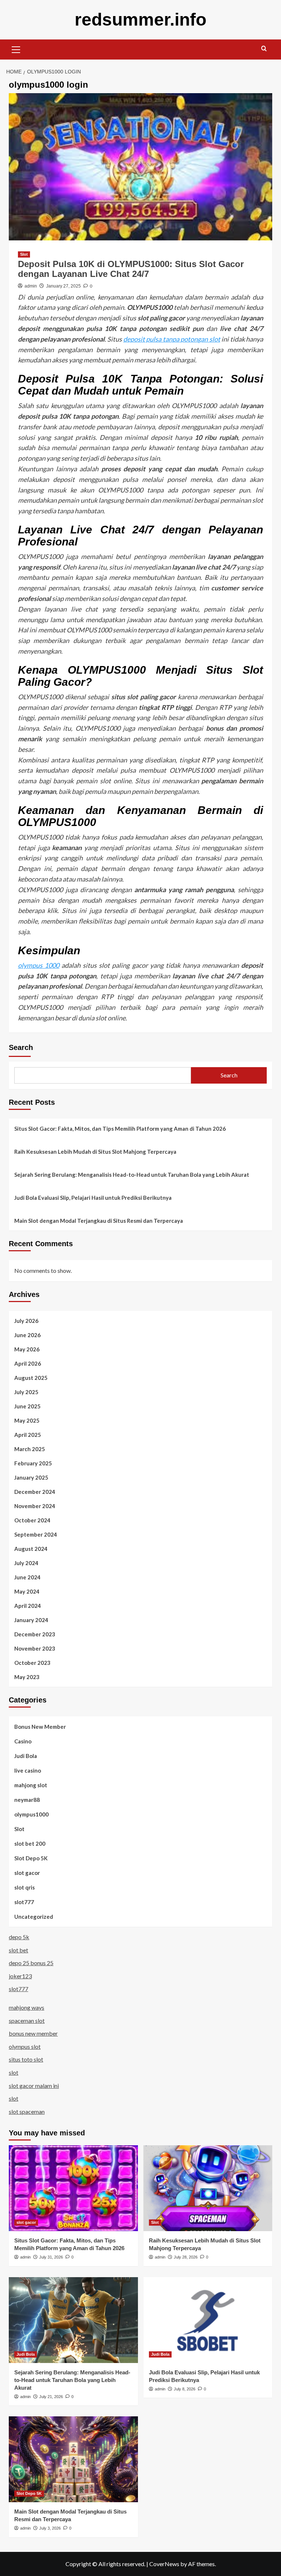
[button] (16, 49)
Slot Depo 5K (31, 1858)
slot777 (24, 1902)
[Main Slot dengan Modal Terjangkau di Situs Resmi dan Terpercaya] (73, 2459)
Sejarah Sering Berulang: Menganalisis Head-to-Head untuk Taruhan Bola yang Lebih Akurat (132, 1175)
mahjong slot (31, 1785)
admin (31, 286)
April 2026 (28, 1363)
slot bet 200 (30, 1843)
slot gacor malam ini (34, 2086)
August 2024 (31, 1549)
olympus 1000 (39, 965)
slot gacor (27, 1873)
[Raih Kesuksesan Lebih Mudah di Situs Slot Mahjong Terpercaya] (208, 2188)
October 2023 (32, 1663)
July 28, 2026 (186, 2257)
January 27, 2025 (63, 286)
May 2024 (27, 1591)
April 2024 (28, 1606)
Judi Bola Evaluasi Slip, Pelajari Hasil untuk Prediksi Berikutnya (93, 1198)
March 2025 (30, 1449)
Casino (23, 1741)
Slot (24, 254)
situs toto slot (26, 2059)
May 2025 (27, 1420)
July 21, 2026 (51, 2397)
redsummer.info (140, 20)
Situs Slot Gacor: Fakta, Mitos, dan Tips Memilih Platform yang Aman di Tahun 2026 (120, 1129)
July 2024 (26, 1563)
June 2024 (27, 1577)
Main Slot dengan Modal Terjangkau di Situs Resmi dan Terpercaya (99, 1221)
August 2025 (31, 1378)
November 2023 (35, 1648)
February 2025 (33, 1463)
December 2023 (35, 1634)
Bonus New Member (40, 1727)
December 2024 (35, 1492)
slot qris (25, 1887)
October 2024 (32, 1520)
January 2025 (31, 1477)
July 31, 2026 (51, 2257)
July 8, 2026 (185, 2389)
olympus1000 (31, 1814)
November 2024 (35, 1506)
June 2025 (27, 1406)
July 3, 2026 (50, 2528)
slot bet (18, 1950)
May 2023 (27, 1677)
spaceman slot (27, 2021)
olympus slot (25, 2046)
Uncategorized (34, 1917)
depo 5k (19, 1937)
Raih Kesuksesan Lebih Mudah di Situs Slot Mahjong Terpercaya (95, 1152)
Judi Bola (26, 1756)
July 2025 (26, 1392)
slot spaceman (27, 2111)
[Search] (264, 49)
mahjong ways (27, 2007)
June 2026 (27, 1335)
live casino (28, 1770)
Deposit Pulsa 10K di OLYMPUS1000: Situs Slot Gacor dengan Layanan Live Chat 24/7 (131, 269)
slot (14, 2072)
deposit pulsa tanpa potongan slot (172, 339)
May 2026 (27, 1349)
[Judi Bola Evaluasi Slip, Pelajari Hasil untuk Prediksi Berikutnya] (208, 2320)
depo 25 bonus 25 (31, 1963)
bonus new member (33, 2033)
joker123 (20, 1976)
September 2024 (36, 1534)
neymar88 (27, 1800)
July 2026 (26, 1321)
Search (21, 1047)
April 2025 (28, 1435)
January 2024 (31, 1620)
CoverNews (164, 2564)
